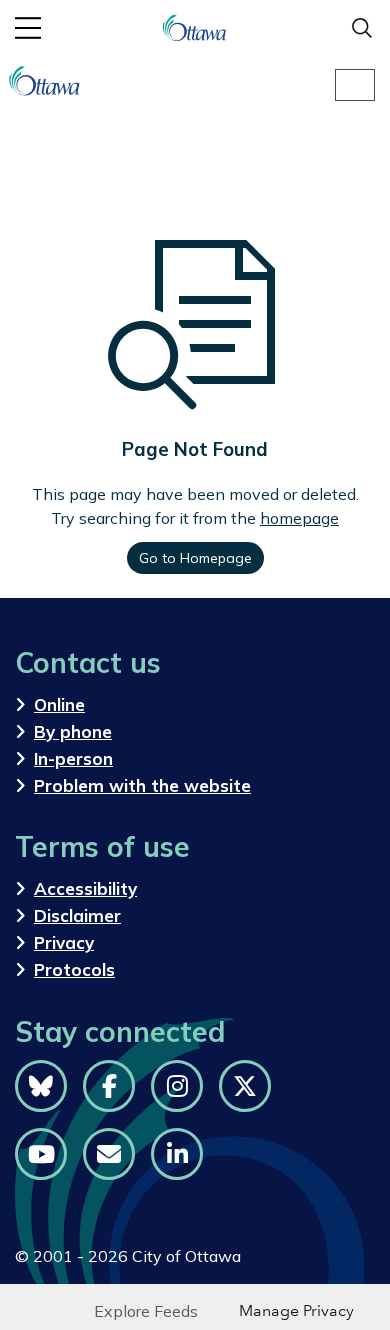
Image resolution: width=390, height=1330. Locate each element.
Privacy (64, 942)
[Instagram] (177, 1086)
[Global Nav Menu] (28, 28)
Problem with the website (142, 785)
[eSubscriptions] (109, 1154)
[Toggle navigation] (355, 85)
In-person (73, 758)
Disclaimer (77, 915)
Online (59, 704)
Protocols (74, 969)
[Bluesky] (41, 1086)
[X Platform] (245, 1086)
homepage (299, 518)
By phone (73, 731)
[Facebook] (109, 1086)
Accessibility (85, 888)
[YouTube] (41, 1154)
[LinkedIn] (177, 1154)
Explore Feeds (146, 1311)
